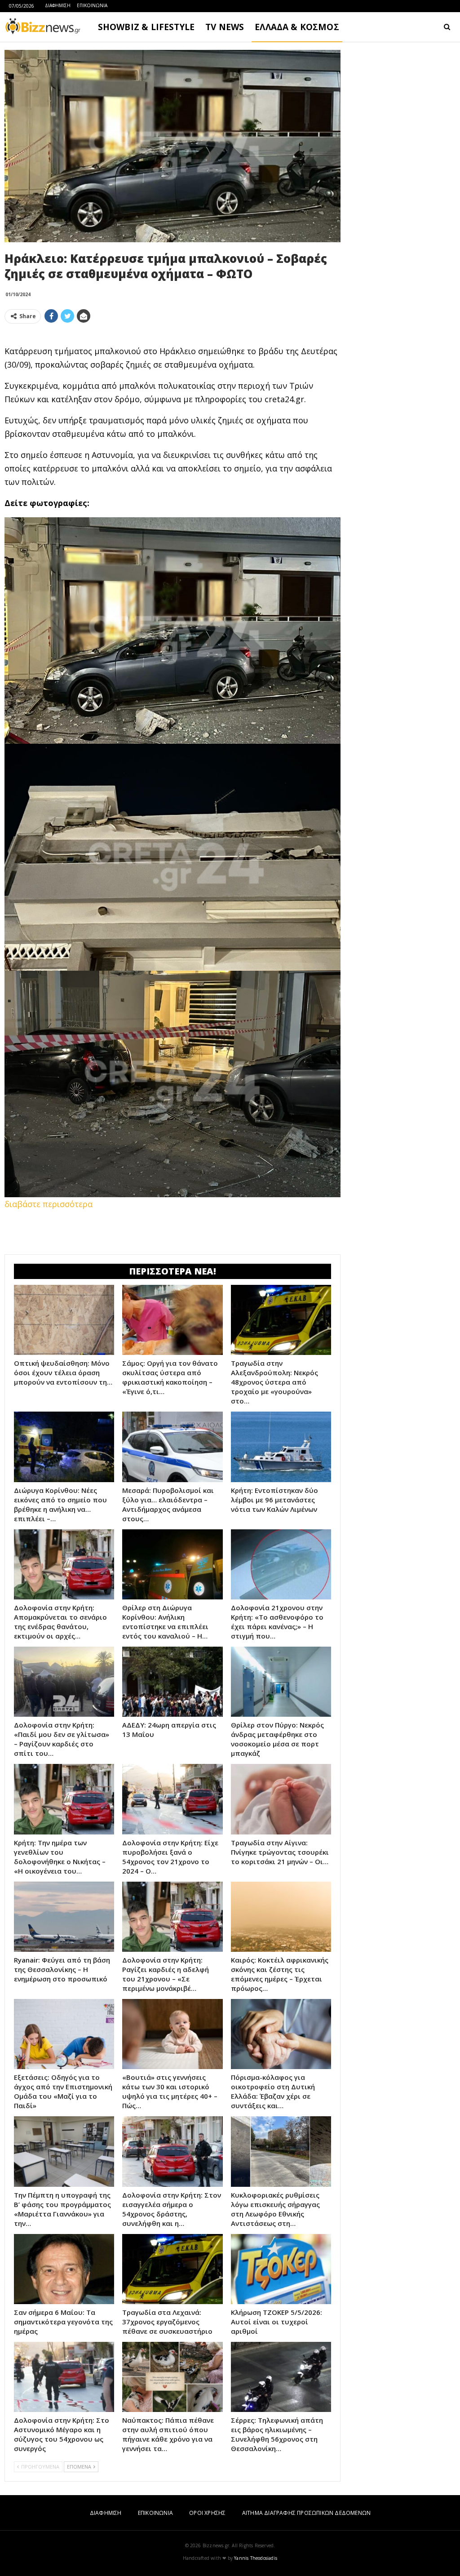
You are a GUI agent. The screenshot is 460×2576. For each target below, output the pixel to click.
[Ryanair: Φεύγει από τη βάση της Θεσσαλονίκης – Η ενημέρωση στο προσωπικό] (64, 1917)
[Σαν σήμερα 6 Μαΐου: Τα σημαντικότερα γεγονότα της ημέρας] (64, 2269)
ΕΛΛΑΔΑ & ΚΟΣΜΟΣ (297, 27)
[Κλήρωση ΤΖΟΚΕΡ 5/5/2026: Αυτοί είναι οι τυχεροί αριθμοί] (281, 2269)
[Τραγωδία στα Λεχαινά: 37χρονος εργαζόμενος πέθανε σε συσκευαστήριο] (172, 2269)
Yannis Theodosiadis (256, 2558)
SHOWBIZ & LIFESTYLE (146, 27)
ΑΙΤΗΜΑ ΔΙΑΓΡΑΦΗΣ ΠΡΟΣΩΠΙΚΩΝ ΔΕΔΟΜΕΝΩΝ (306, 2513)
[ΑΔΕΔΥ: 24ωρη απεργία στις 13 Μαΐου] (172, 1682)
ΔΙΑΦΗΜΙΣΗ (58, 5)
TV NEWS (225, 27)
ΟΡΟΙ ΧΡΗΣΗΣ (207, 2513)
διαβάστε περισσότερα (49, 1204)
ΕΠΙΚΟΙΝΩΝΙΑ (92, 5)
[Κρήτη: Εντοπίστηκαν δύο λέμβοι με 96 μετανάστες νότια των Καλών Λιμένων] (281, 1447)
